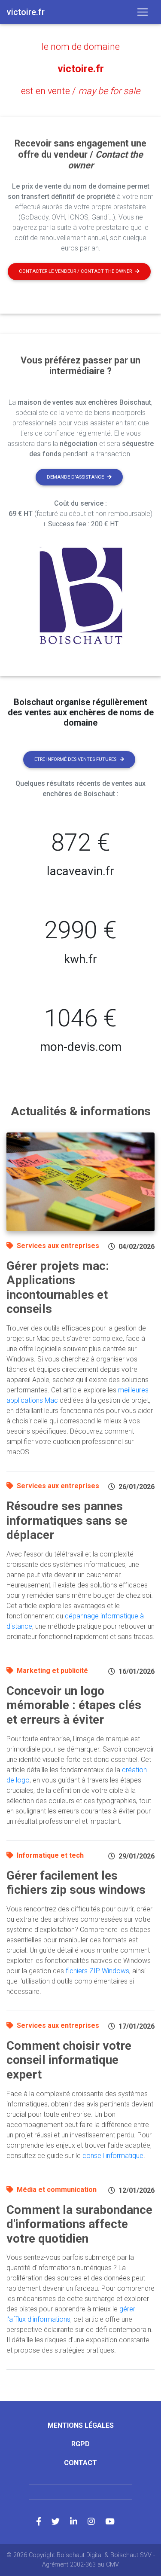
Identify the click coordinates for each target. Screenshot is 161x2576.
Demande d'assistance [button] (75, 477)
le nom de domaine (81, 47)
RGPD (80, 2444)
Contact (80, 2463)
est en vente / (80, 91)
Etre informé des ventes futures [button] (75, 759)
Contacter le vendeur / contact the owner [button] (75, 271)
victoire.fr (81, 69)
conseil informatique (113, 2156)
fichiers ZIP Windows (97, 1971)
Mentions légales (81, 2425)
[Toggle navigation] (143, 12)
